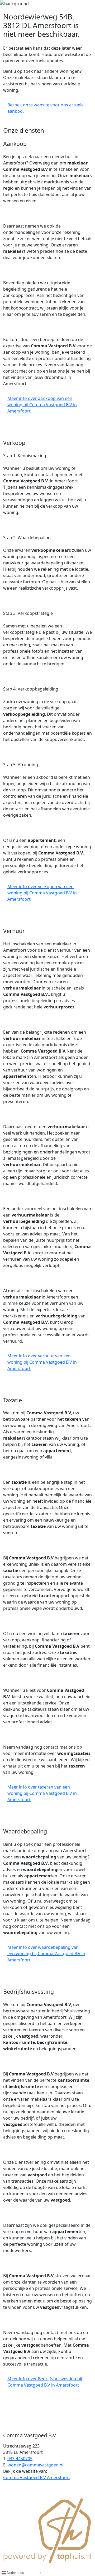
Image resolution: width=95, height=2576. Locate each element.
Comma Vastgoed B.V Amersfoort (37, 2477)
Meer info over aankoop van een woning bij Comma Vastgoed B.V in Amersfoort (42, 405)
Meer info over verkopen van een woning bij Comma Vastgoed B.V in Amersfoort (42, 893)
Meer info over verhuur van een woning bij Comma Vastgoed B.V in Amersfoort (42, 1362)
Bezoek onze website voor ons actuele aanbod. (46, 108)
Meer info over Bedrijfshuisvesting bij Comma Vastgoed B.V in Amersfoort (45, 2382)
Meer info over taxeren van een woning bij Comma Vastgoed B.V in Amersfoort (42, 1793)
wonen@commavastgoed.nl (35, 2465)
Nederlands (15, 2573)
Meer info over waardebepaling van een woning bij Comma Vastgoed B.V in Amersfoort (46, 1954)
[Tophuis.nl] (47, 2530)
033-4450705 (20, 2459)
